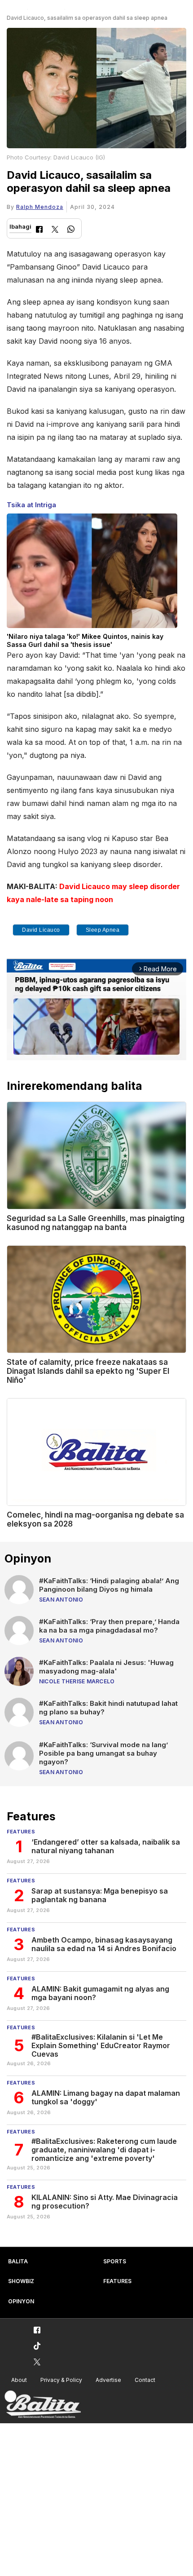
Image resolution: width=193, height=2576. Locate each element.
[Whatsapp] (71, 230)
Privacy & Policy (61, 2380)
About (19, 2380)
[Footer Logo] (43, 2405)
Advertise (108, 2380)
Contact (145, 2380)
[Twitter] (55, 230)
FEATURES (117, 2281)
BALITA (18, 2261)
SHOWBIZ (21, 2281)
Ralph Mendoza (40, 207)
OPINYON (21, 2301)
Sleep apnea (103, 930)
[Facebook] (39, 230)
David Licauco (41, 930)
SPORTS (115, 2261)
